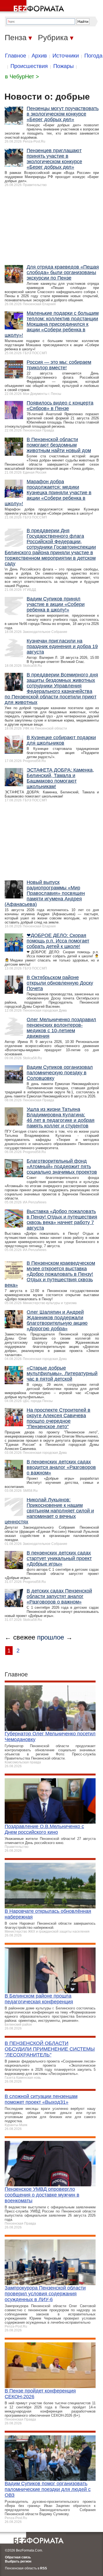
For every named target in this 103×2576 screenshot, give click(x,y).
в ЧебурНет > (22, 77)
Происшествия (29, 66)
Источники (66, 56)
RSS (44, 2568)
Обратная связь (18, 2557)
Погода (93, 56)
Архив (39, 56)
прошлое (51, 1637)
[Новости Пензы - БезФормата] (33, 7)
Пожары (63, 66)
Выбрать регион (18, 2561)
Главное (16, 56)
